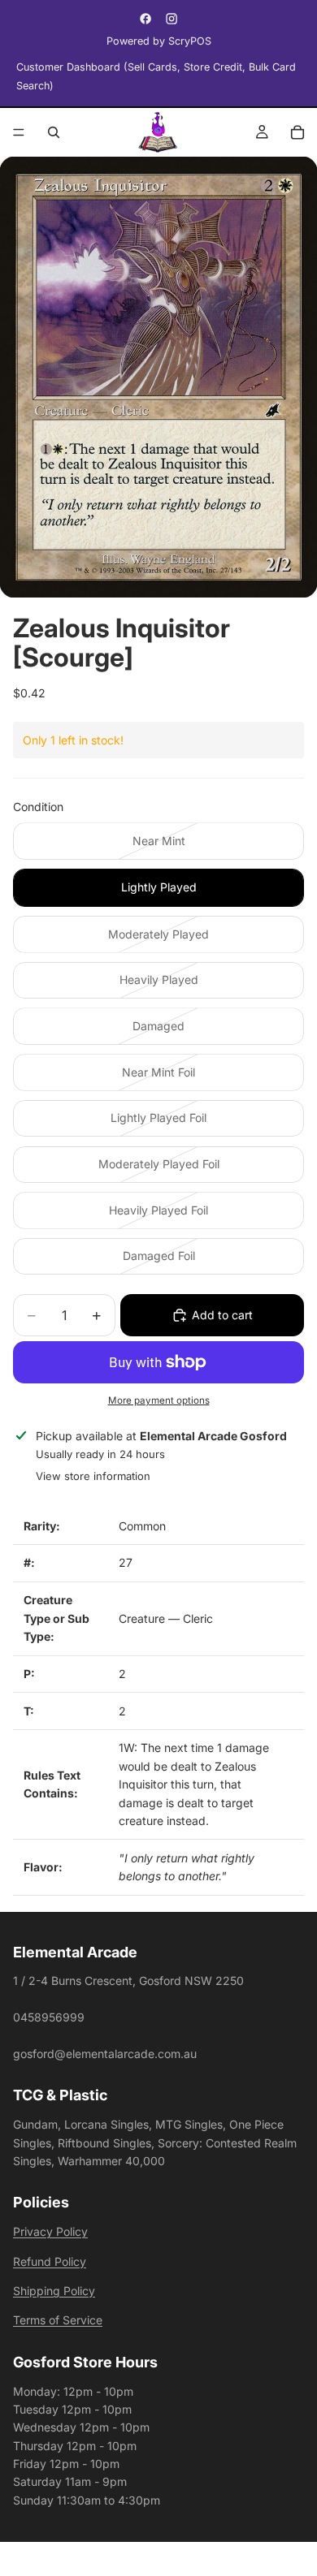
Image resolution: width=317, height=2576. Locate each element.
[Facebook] (145, 19)
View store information (93, 1476)
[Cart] (297, 132)
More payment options (159, 1400)
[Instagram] (172, 19)
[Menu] (19, 132)
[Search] (54, 132)
